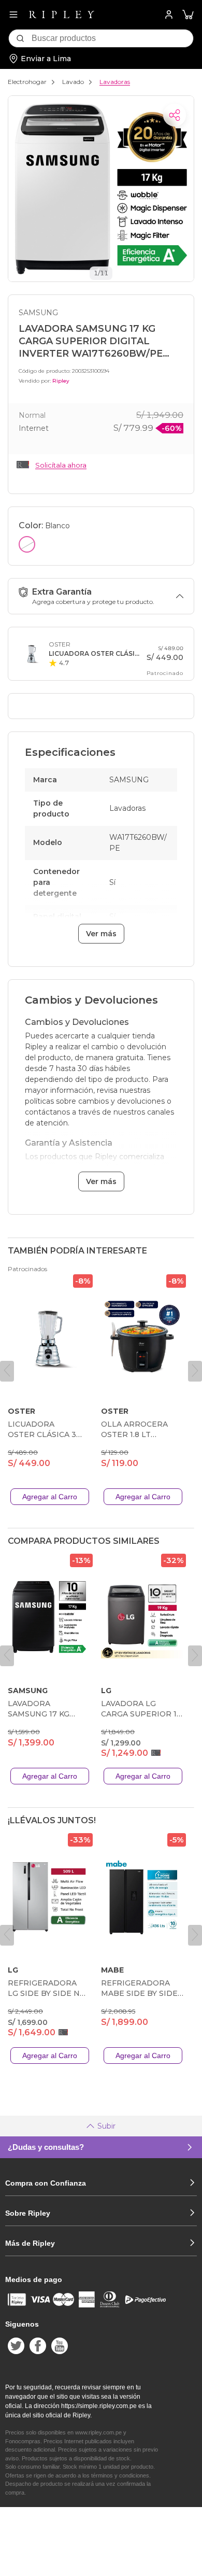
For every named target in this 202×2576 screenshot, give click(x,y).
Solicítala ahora (61, 465)
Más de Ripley (30, 2243)
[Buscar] (20, 38)
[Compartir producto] (175, 115)
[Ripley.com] (62, 15)
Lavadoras (115, 82)
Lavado (73, 82)
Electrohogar (27, 82)
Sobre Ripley (28, 2213)
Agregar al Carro (50, 1497)
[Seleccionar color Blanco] (27, 544)
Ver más (101, 934)
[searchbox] (112, 38)
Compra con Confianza (46, 2183)
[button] (188, 15)
